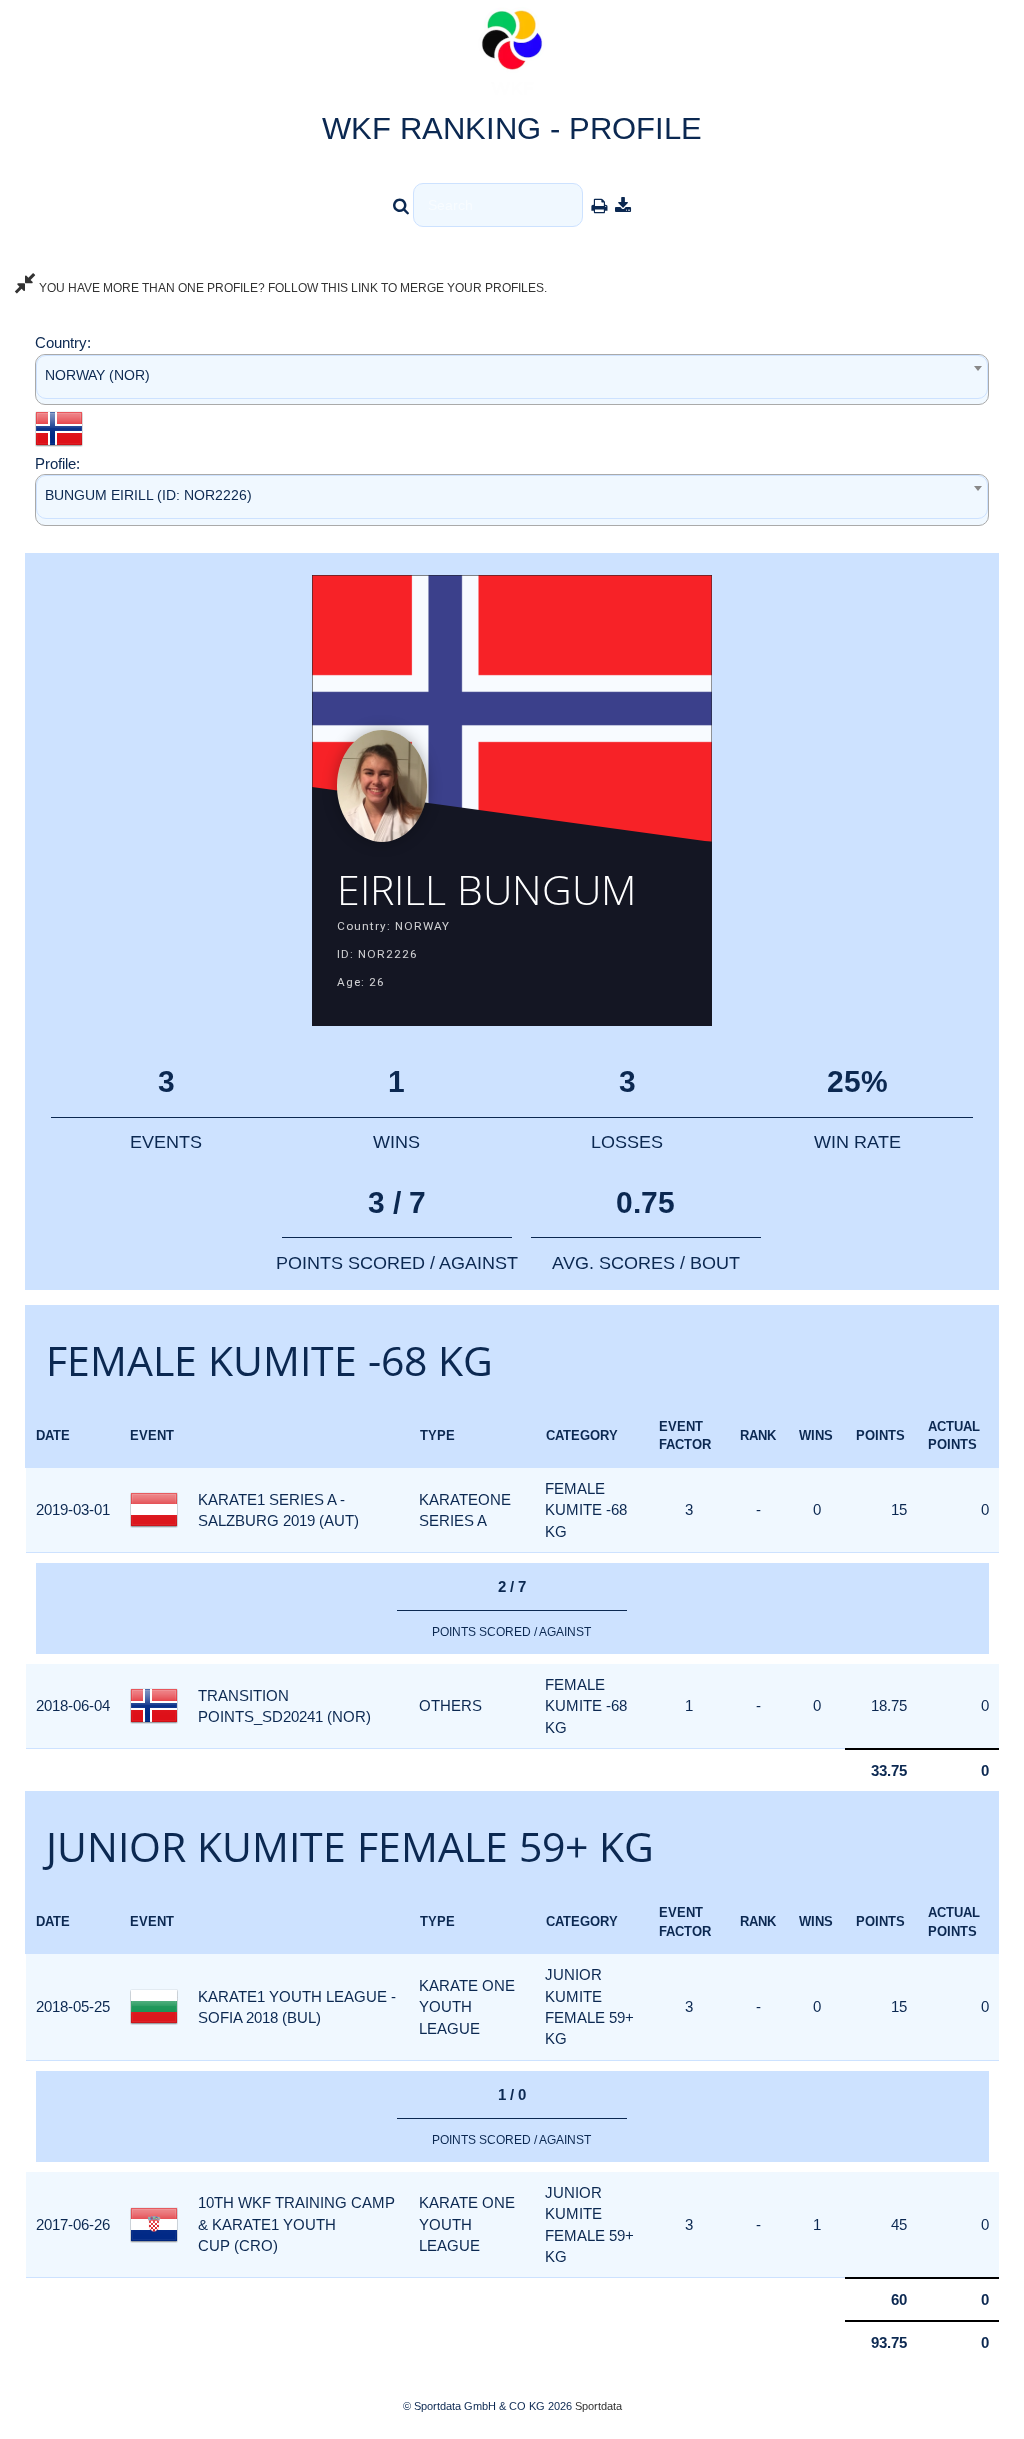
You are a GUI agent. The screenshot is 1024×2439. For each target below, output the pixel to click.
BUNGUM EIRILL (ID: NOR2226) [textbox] (148, 495)
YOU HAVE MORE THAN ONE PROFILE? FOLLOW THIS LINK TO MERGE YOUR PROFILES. (291, 288)
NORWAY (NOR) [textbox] (97, 375)
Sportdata (598, 2406)
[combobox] (512, 379)
